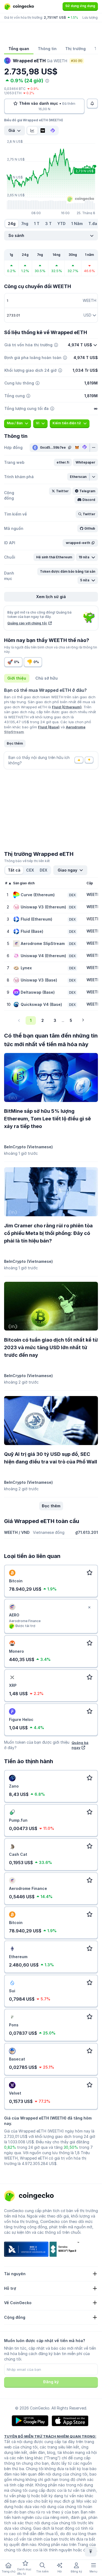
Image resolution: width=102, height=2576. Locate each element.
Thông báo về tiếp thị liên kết (27, 861)
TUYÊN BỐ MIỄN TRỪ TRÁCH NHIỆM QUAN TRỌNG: (50, 2436)
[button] (63, 462)
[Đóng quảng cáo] (89, 1607)
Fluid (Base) (49, 727)
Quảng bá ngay (80, 1745)
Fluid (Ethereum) (67, 707)
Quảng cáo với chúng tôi (27, 623)
